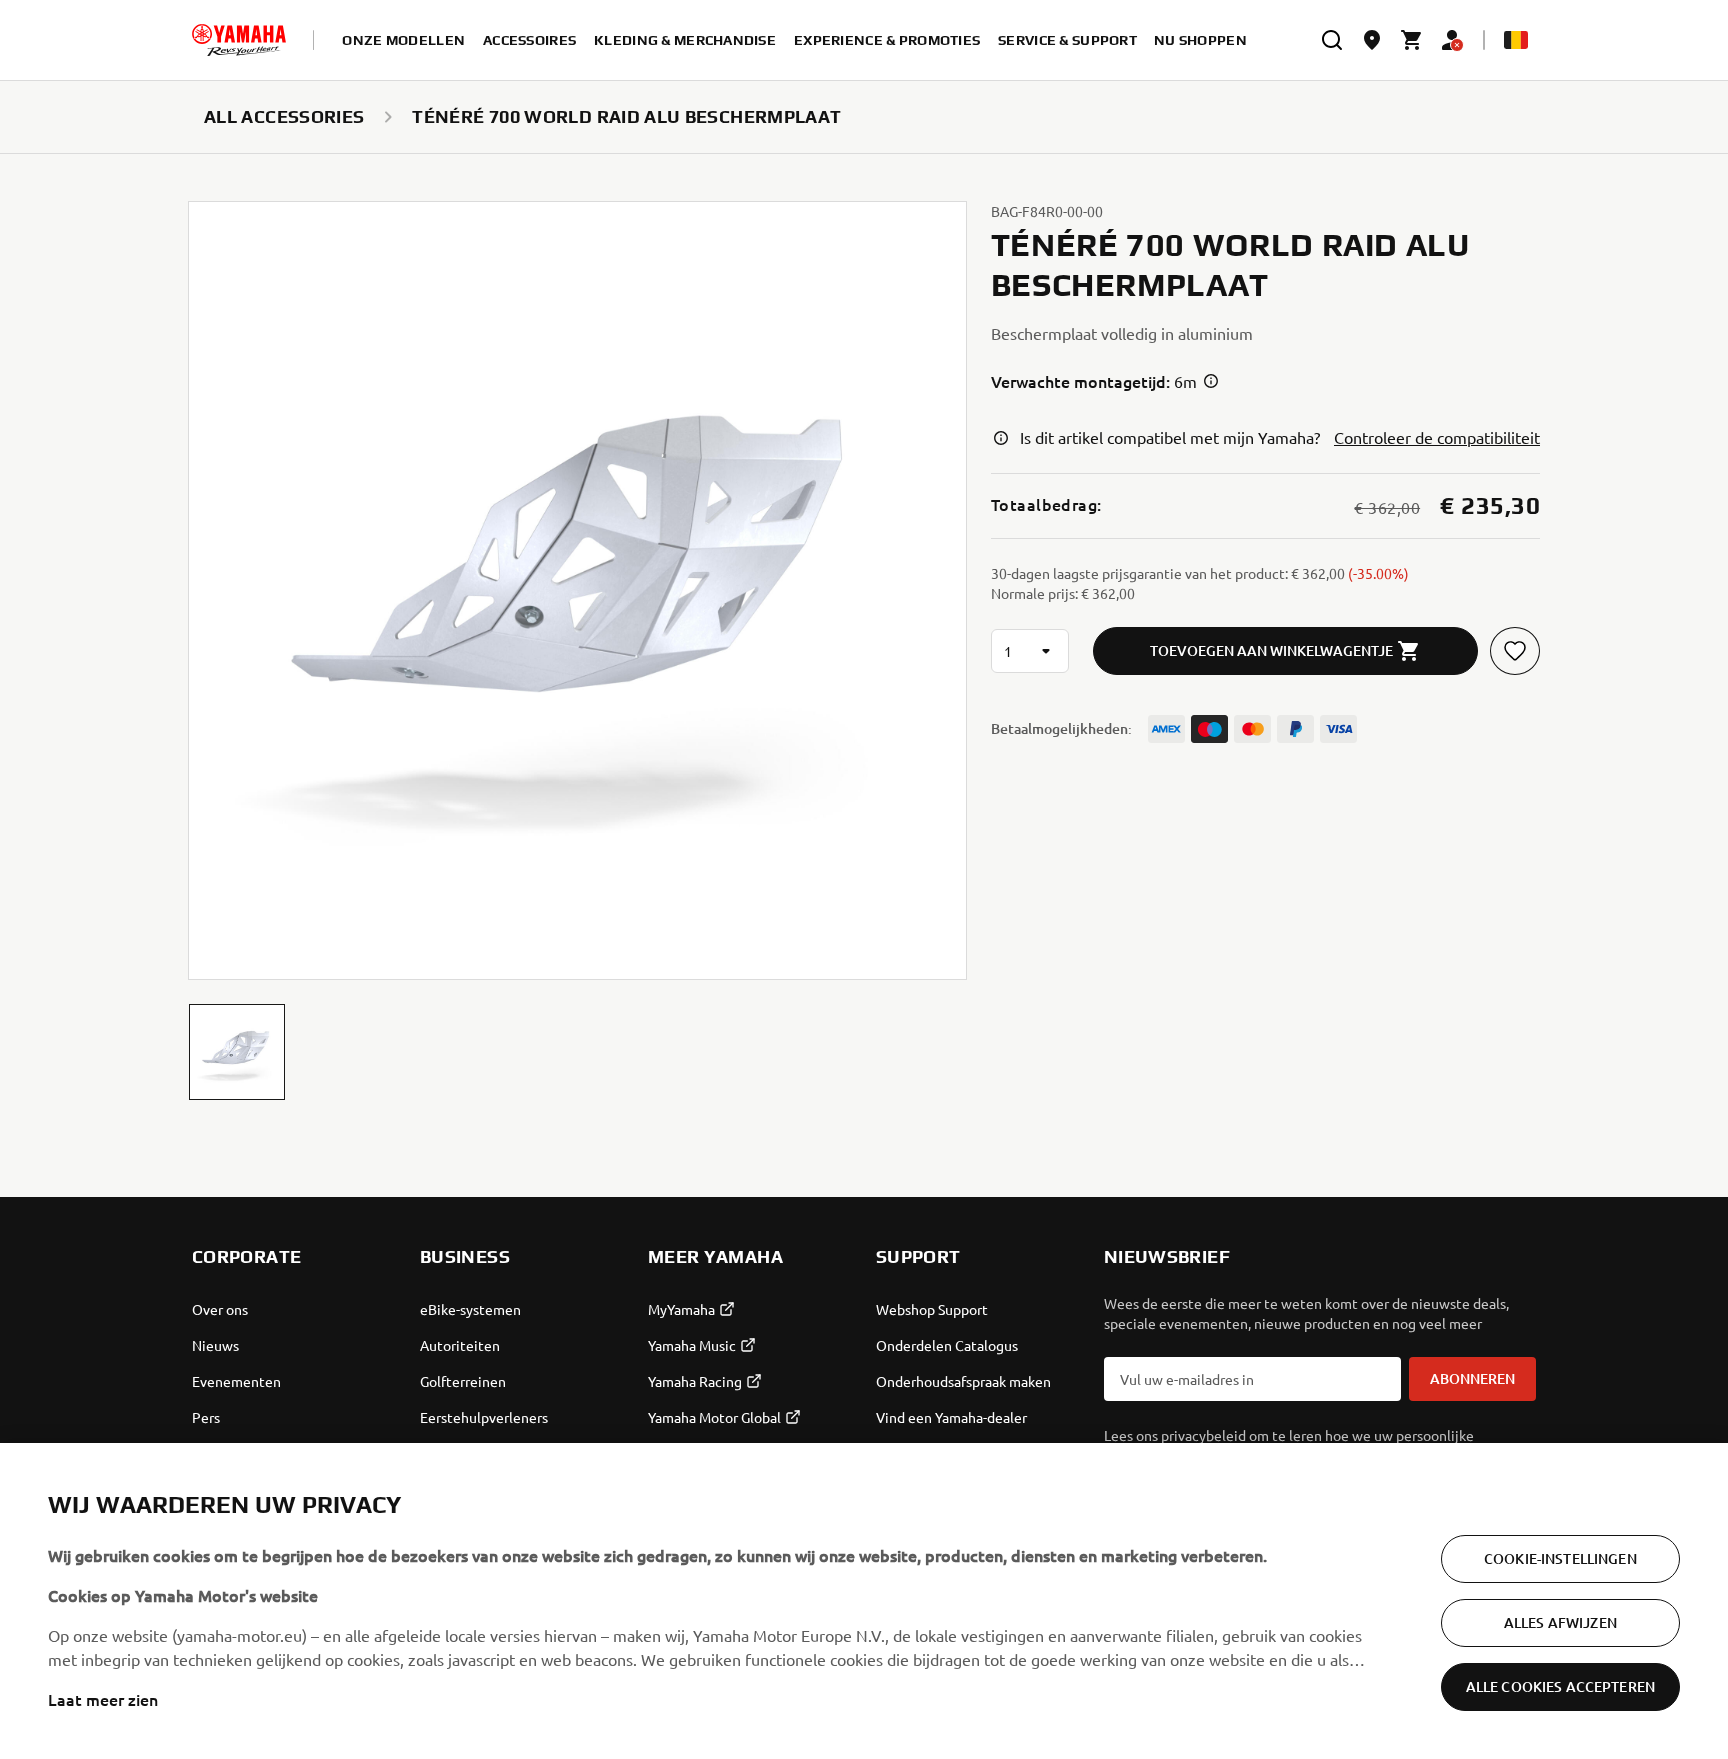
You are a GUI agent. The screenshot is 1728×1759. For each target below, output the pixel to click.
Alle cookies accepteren (1560, 1686)
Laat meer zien (103, 1699)
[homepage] (239, 40)
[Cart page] (1412, 40)
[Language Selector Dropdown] (1516, 40)
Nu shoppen (1200, 40)
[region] (864, 1601)
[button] (237, 1052)
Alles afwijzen (1560, 1622)
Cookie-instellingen (1560, 1558)
